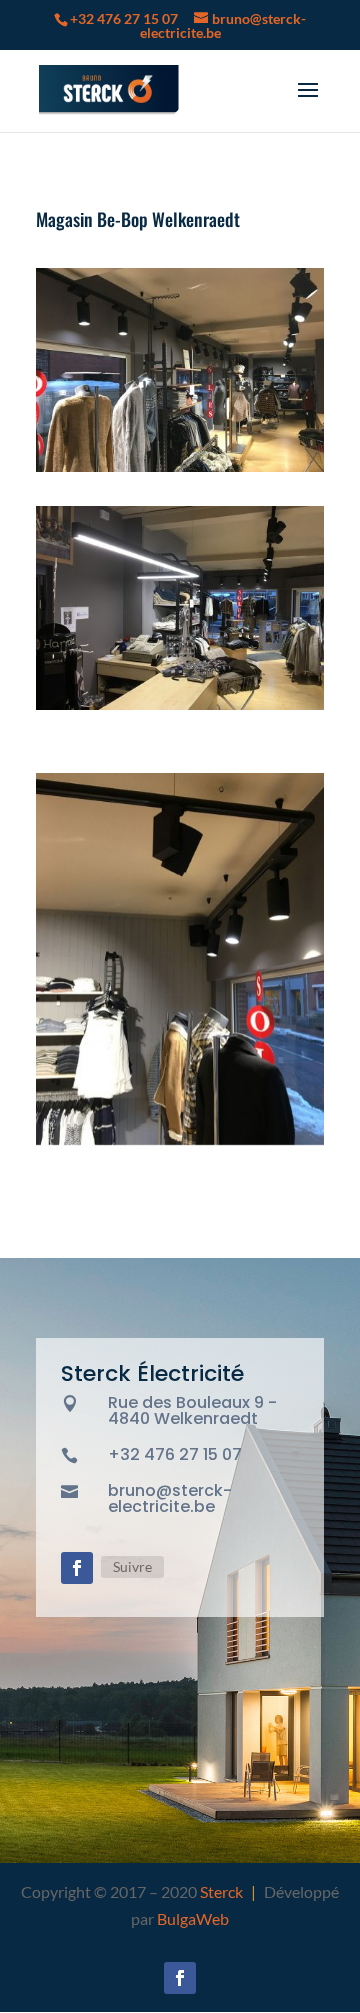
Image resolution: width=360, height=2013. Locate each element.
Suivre (132, 1566)
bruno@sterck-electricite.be (170, 1498)
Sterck (221, 1891)
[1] (180, 1144)
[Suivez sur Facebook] (77, 1568)
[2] (180, 471)
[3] (180, 709)
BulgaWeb (193, 1918)
